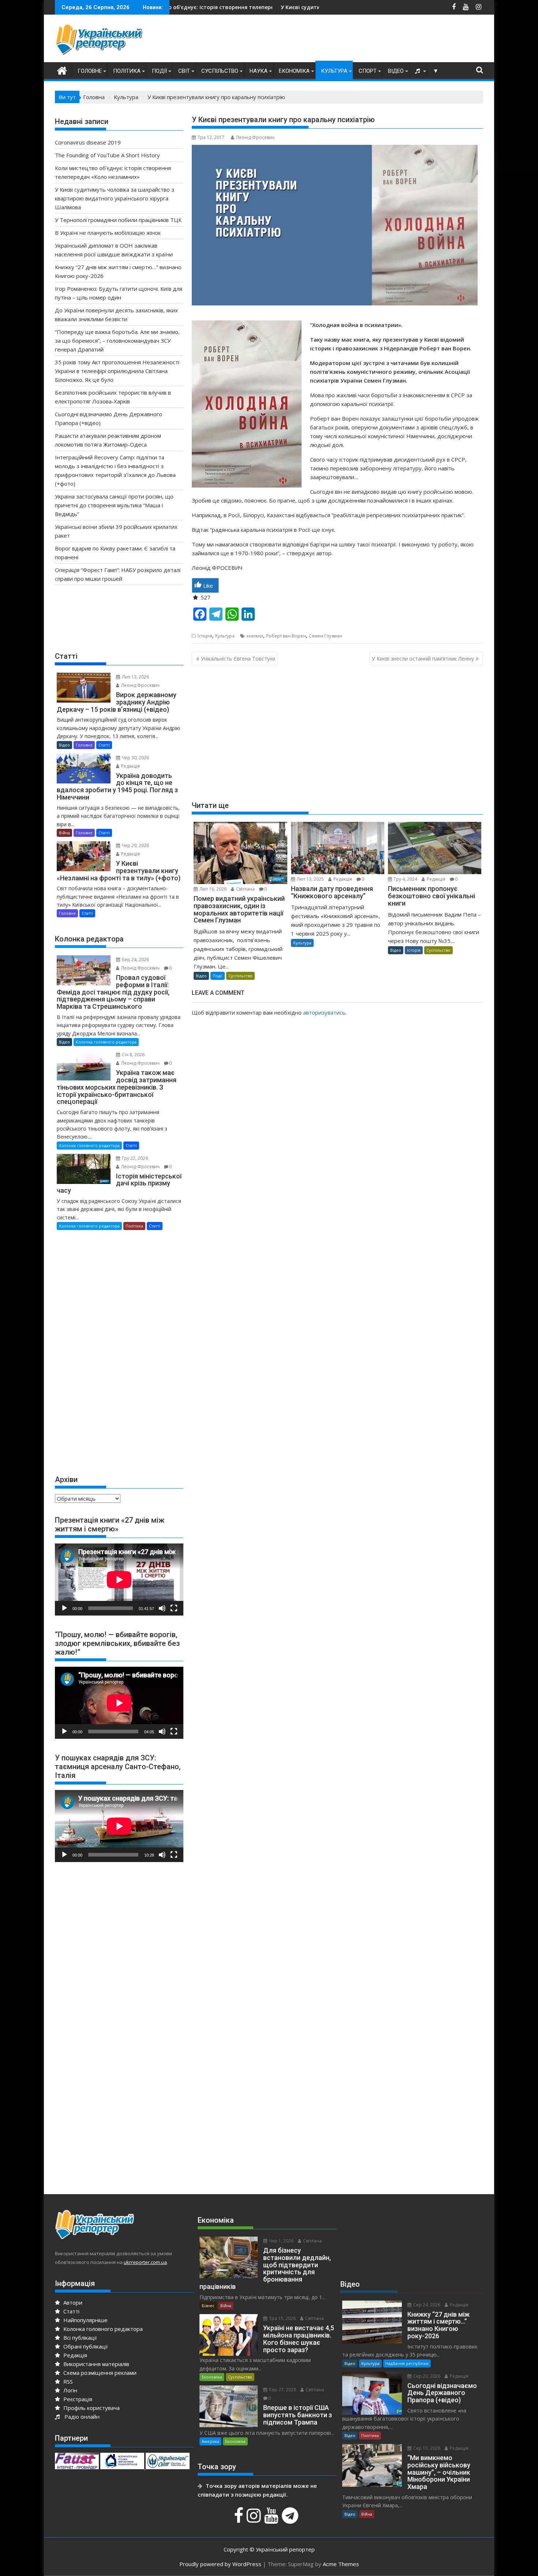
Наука (259, 71)
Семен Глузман (326, 636)
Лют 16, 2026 (212, 889)
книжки (255, 636)
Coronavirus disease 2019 (88, 142)
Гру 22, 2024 (134, 1158)
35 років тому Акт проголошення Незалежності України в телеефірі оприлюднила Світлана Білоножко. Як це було (117, 371)
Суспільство (220, 71)
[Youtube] (272, 2519)
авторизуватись (324, 1012)
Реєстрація (77, 2399)
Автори (72, 2302)
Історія (205, 636)
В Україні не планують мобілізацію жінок (108, 233)
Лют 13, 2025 (310, 879)
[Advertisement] (350, 40)
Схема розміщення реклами (99, 2373)
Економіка (294, 71)
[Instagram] (255, 2519)
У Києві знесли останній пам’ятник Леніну (423, 659)
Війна (64, 833)
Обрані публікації (85, 2346)
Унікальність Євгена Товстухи (238, 659)
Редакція (342, 879)
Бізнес (208, 2306)
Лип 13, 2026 (135, 677)
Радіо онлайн (81, 2417)
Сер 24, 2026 (426, 2305)
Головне (90, 71)
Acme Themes (341, 2564)
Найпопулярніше (85, 2320)
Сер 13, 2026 (426, 2448)
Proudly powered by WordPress (220, 2564)
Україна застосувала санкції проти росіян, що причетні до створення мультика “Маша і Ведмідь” (114, 505)
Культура (334, 71)
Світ (184, 71)
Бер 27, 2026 (282, 2390)
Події (159, 71)
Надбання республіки (407, 2363)
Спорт (368, 71)
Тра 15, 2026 (282, 2318)
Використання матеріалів (96, 2364)
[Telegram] (291, 2519)
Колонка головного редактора (106, 1042)
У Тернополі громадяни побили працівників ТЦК (118, 220)
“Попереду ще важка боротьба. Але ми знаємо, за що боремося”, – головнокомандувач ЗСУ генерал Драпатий (117, 341)
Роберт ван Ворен (286, 636)
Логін (70, 2390)
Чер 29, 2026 (135, 845)
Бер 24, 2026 (135, 960)
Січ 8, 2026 (133, 1055)
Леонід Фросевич (255, 137)
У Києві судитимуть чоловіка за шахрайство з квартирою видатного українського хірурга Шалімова (259, 7)
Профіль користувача (91, 2408)
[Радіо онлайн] (418, 71)
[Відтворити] (64, 1608)
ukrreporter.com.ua (145, 2262)
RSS (67, 2381)
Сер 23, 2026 (426, 2376)
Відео (396, 71)
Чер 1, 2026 (281, 2241)
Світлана (245, 889)
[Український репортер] (62, 70)
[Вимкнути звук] (162, 1608)
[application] (119, 1580)
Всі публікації (79, 2338)
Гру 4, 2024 (405, 879)
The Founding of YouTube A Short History (107, 155)
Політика (127, 71)
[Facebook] (240, 2519)
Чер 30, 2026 (135, 758)
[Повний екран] (174, 1608)
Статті (104, 745)
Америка (210, 2441)
